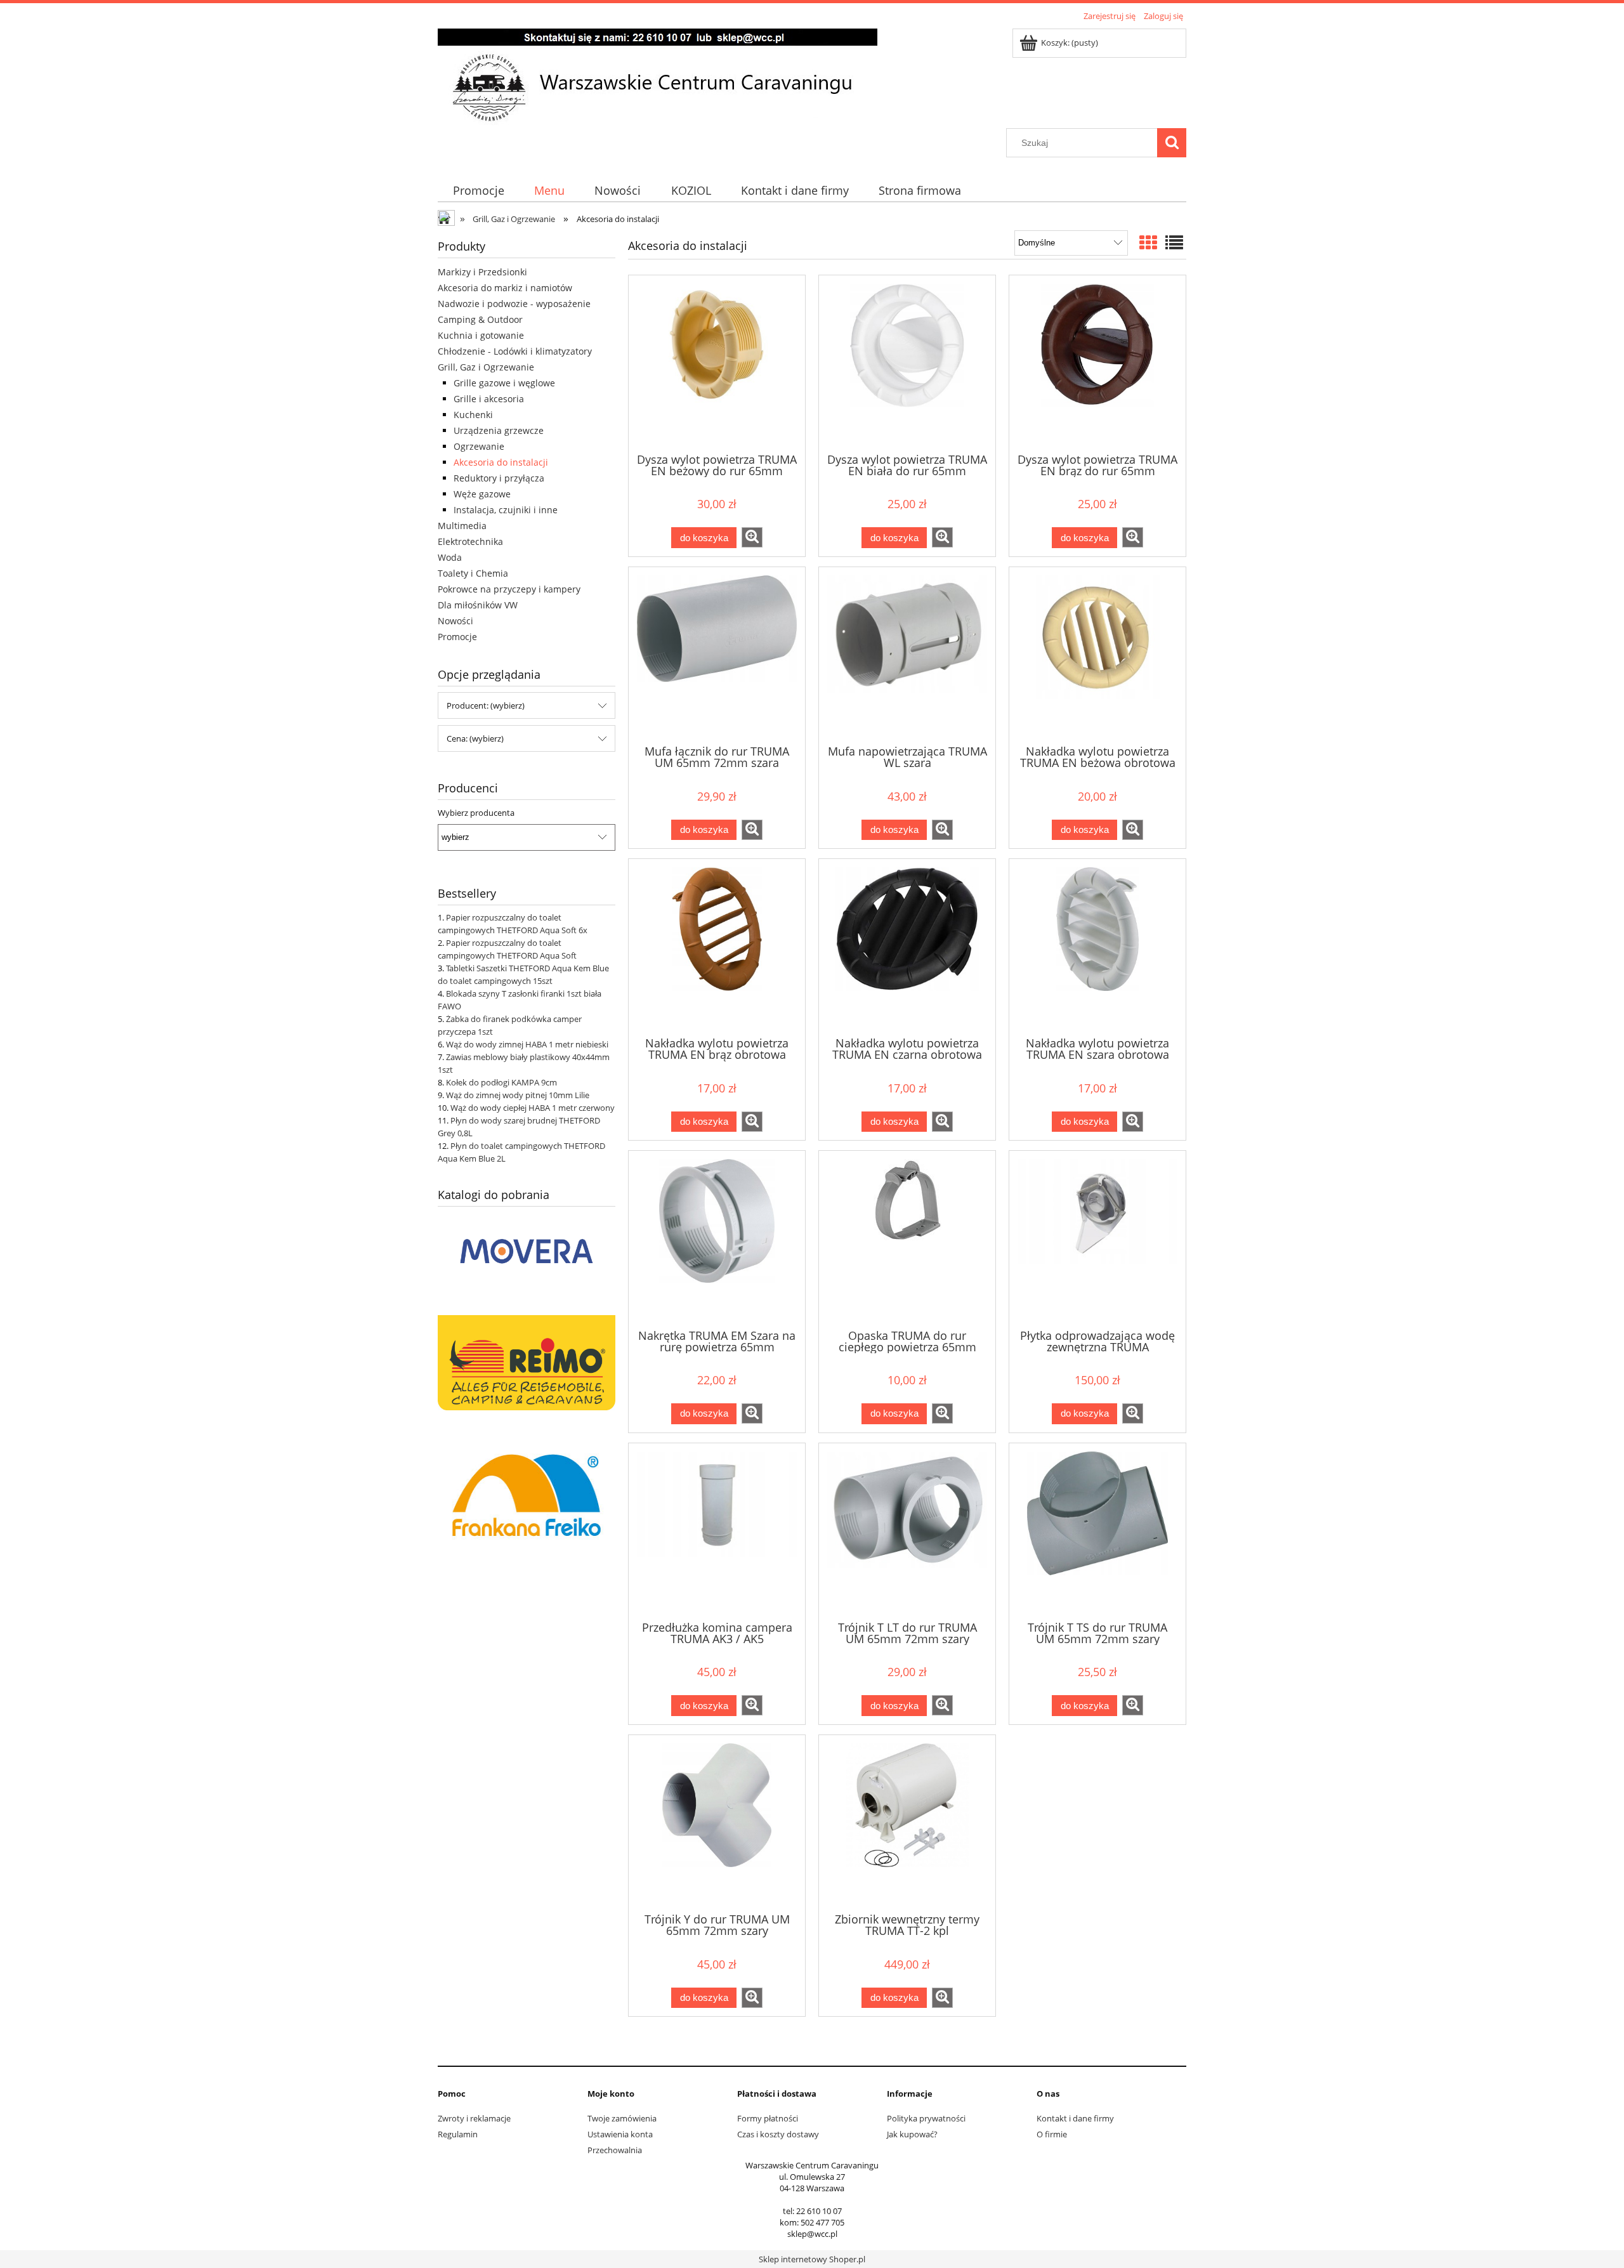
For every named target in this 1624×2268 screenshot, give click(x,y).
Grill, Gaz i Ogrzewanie (486, 367)
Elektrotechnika (470, 541)
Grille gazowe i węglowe (504, 383)
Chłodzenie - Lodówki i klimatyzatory (515, 351)
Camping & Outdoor (480, 319)
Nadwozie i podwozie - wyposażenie (514, 304)
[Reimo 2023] (527, 1361)
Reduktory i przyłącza (499, 478)
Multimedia (462, 526)
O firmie (1052, 2134)
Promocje (457, 637)
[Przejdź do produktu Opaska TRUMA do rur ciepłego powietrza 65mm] (907, 1238)
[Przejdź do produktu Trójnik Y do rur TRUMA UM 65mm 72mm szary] (717, 1823)
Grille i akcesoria (489, 399)
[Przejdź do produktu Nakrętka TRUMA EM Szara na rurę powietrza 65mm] (717, 1238)
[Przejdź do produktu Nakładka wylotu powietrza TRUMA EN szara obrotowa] (1097, 947)
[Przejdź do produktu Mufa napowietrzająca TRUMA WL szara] (907, 655)
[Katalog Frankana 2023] (527, 1493)
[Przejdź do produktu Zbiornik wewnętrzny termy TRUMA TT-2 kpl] (907, 1823)
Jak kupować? (912, 2134)
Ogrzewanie (479, 446)
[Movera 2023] (527, 1250)
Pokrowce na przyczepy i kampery (509, 589)
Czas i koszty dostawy (778, 2134)
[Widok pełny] (1174, 242)
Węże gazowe (482, 494)
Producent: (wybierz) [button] (486, 705)
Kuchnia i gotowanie (481, 335)
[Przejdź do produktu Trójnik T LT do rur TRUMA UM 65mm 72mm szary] (907, 1531)
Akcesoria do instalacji (501, 462)
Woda (450, 557)
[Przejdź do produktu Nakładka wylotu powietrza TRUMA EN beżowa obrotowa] (1097, 655)
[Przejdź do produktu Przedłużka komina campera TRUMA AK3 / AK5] (717, 1531)
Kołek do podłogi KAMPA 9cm (501, 1082)
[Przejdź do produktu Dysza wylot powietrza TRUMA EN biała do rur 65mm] (907, 363)
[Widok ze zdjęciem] (1148, 242)
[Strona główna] (658, 76)
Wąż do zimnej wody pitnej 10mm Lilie (518, 1095)
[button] (752, 537)
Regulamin (458, 2134)
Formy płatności (768, 2118)
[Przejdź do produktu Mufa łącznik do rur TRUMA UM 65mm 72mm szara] (717, 655)
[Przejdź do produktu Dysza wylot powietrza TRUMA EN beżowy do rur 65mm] (717, 363)
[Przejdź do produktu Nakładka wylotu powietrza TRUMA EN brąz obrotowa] (717, 947)
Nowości (455, 621)
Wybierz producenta (476, 813)
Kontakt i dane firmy (1075, 2118)
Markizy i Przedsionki (482, 272)
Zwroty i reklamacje (474, 2118)
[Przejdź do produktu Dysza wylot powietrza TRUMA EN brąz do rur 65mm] (1097, 363)
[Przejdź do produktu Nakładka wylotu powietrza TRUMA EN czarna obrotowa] (907, 947)
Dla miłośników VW (478, 605)
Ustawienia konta (620, 2134)
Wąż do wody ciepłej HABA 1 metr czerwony (533, 1108)
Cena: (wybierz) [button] (475, 738)
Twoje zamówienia (622, 2118)
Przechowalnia (615, 2150)
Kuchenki (473, 415)
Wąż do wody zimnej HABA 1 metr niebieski (527, 1044)
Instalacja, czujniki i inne (506, 510)
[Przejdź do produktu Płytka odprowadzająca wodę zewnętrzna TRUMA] (1097, 1238)
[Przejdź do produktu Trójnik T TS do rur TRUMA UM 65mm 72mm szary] (1097, 1531)
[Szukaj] (1172, 143)
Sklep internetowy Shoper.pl (812, 2259)
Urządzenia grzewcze (499, 430)
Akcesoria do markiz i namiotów (505, 288)
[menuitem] (478, 191)
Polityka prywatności (926, 2118)
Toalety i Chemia (473, 573)
